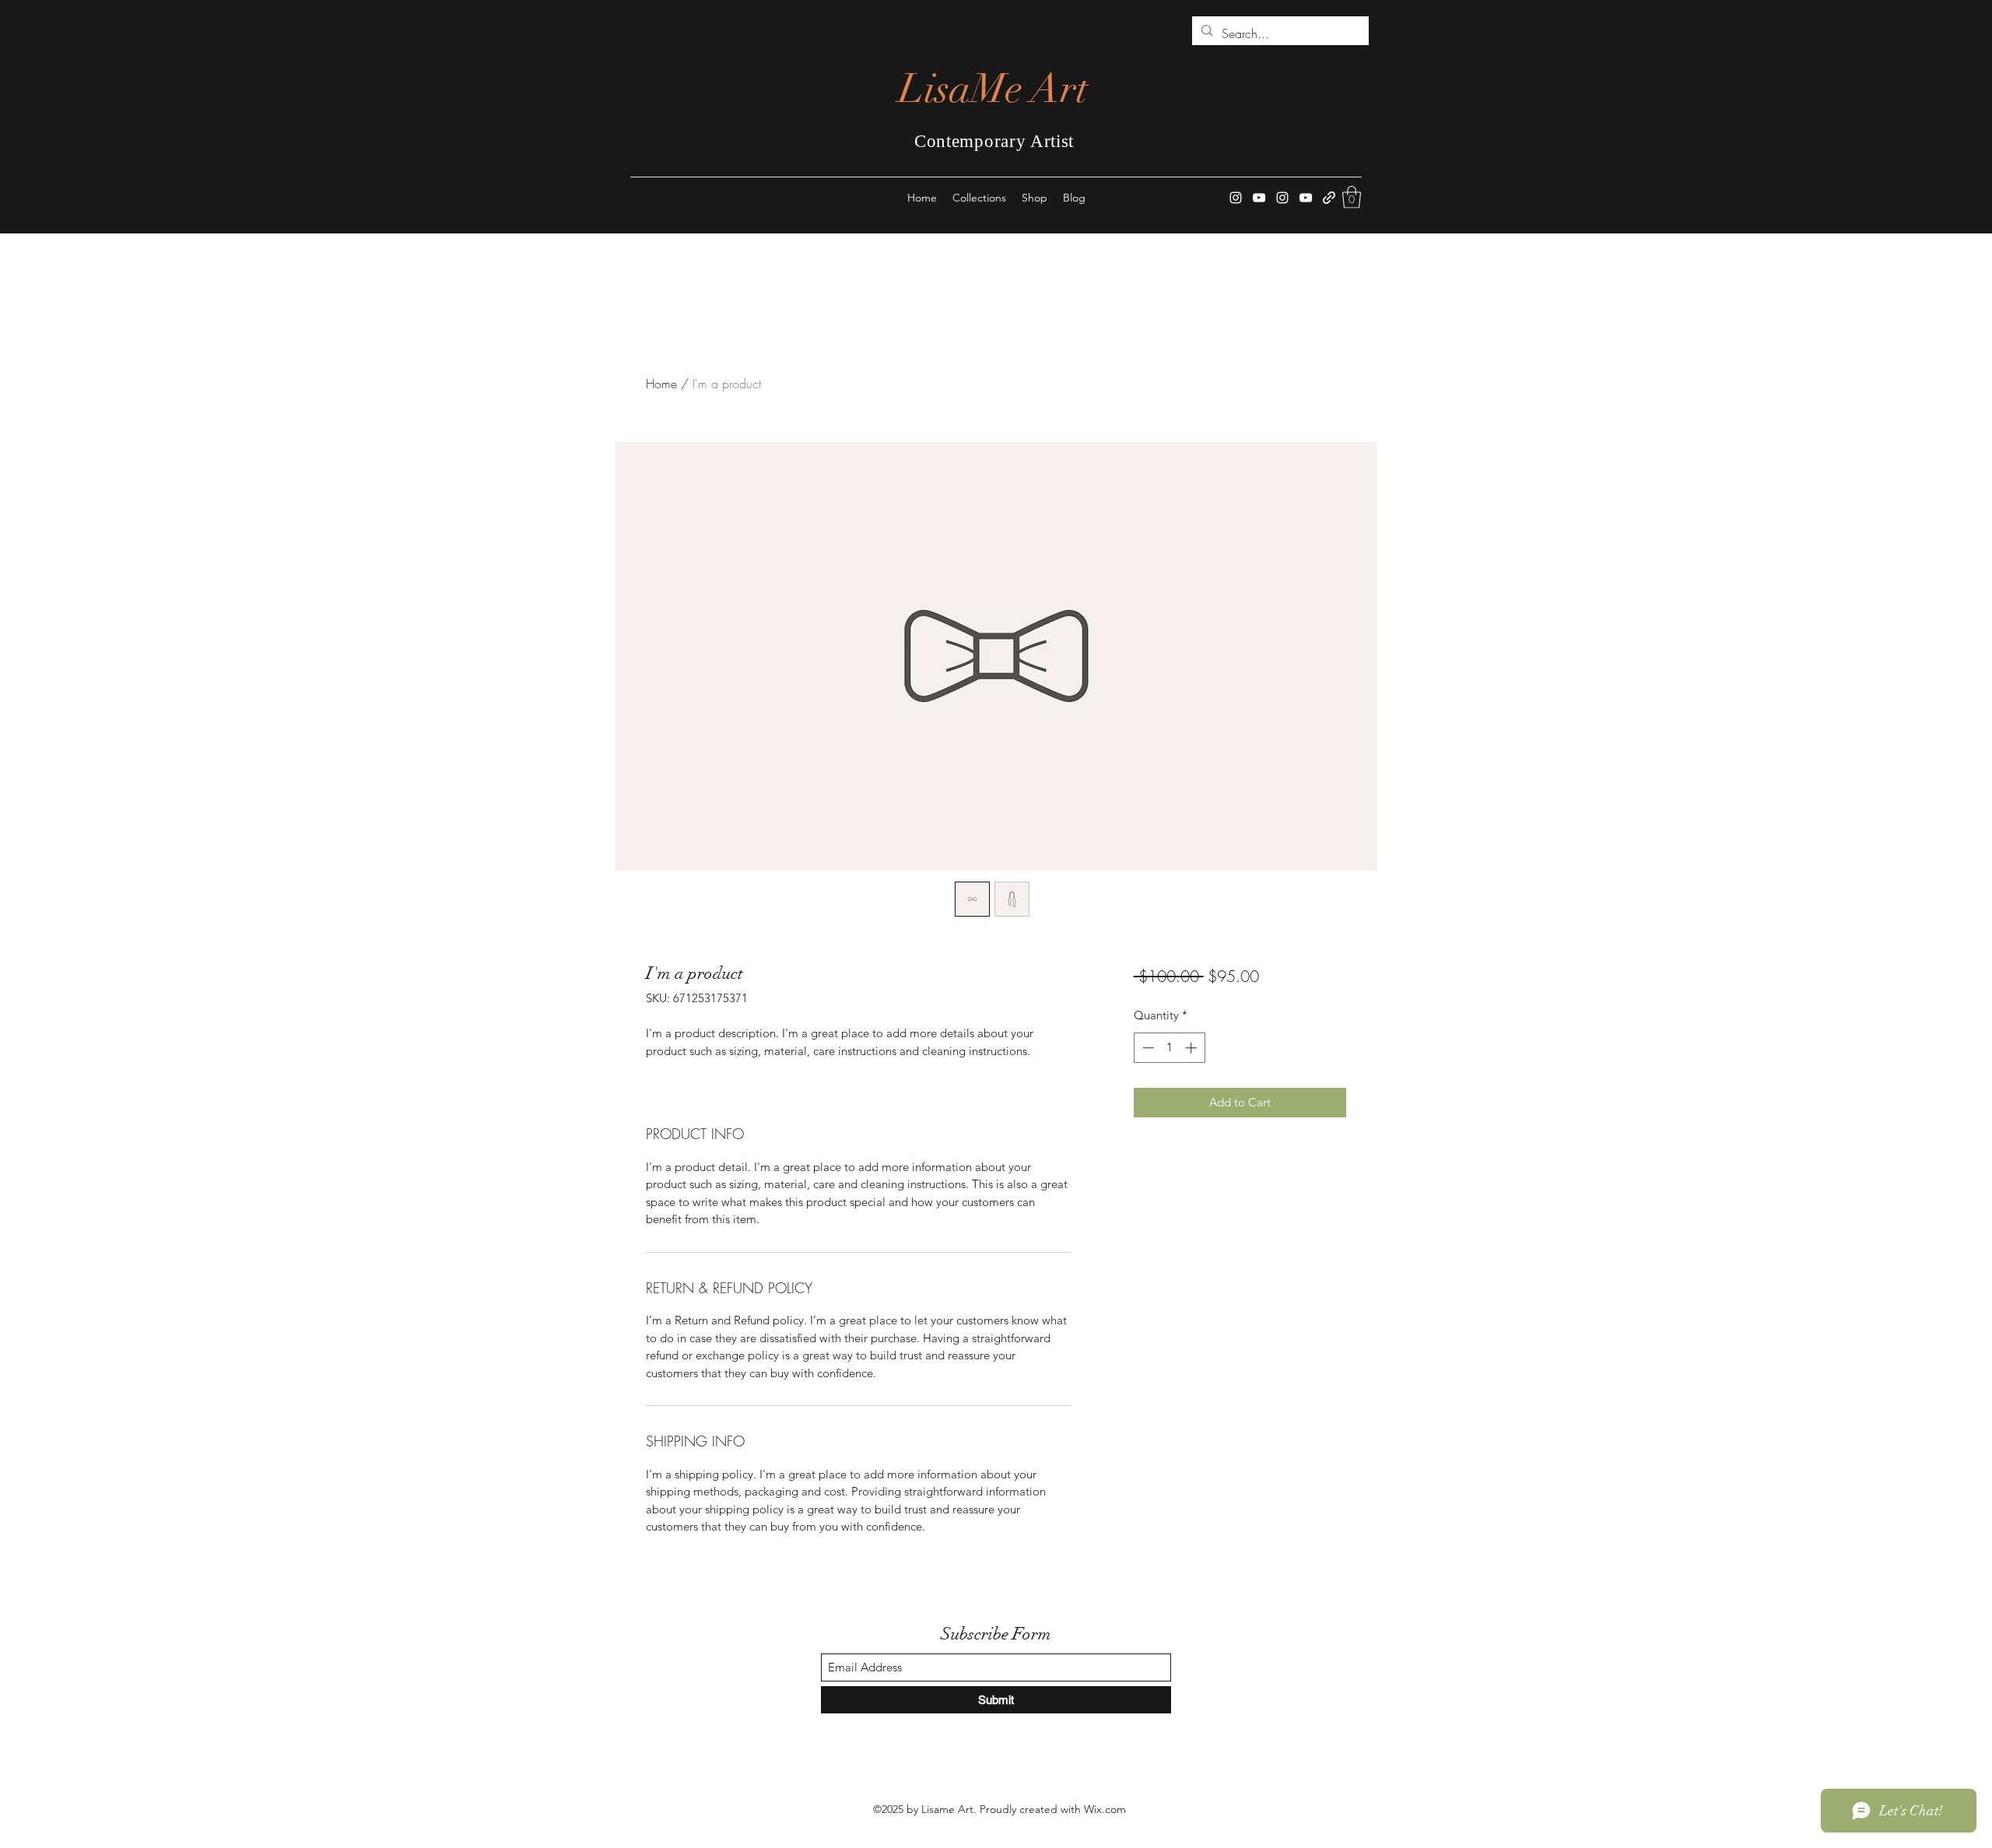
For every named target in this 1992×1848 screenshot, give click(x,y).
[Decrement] (1147, 1048)
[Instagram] (1236, 198)
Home (661, 384)
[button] (1352, 197)
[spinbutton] (1169, 1048)
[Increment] (1192, 1048)
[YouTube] (1259, 198)
